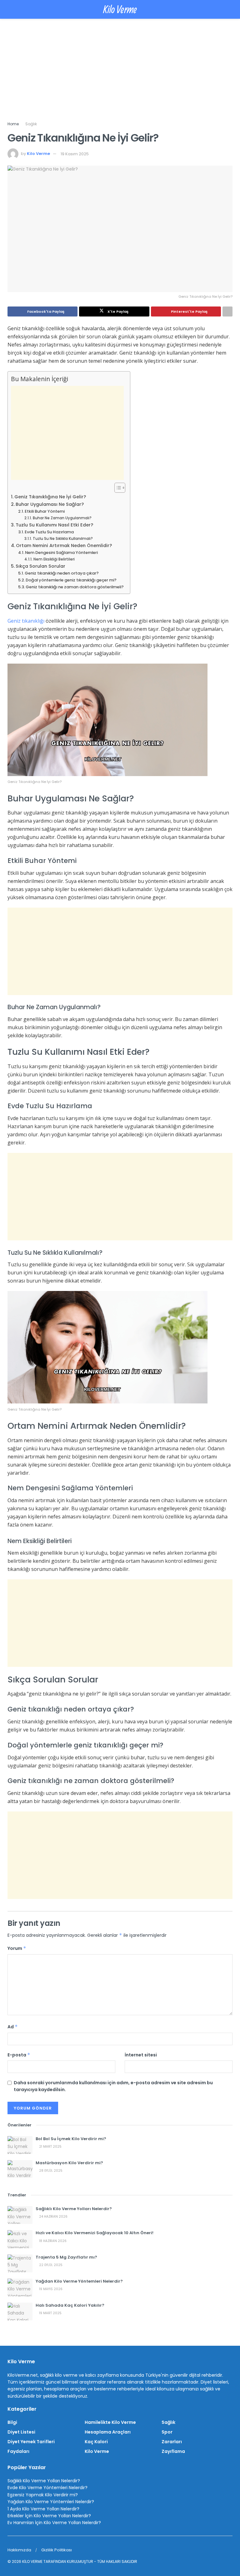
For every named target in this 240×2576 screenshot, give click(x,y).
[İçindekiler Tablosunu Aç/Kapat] (117, 488)
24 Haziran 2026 (53, 2217)
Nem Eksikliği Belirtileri (54, 559)
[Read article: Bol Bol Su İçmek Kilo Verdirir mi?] (20, 2145)
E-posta (19, 2055)
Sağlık (31, 124)
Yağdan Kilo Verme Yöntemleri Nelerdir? (79, 2281)
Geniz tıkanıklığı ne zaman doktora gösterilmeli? (75, 587)
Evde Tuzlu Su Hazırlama (49, 532)
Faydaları (18, 2451)
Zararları (172, 2442)
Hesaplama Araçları (108, 2432)
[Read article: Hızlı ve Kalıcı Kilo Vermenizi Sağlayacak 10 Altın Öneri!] (20, 2239)
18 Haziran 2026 (52, 2241)
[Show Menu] (10, 9)
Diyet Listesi (21, 2432)
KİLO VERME (32, 2561)
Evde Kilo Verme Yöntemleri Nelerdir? (47, 2488)
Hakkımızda (19, 2550)
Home (13, 124)
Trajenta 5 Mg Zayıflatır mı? (66, 2257)
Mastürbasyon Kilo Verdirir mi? (69, 2163)
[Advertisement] (120, 74)
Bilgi (12, 2422)
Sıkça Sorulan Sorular (40, 566)
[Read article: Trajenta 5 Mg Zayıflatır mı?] (20, 2263)
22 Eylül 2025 (50, 2265)
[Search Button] (230, 9)
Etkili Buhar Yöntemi (45, 511)
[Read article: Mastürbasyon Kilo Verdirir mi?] (20, 2169)
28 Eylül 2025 (50, 2171)
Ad (13, 2027)
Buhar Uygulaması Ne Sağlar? (50, 504)
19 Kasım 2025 (75, 154)
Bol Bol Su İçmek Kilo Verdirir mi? (71, 2139)
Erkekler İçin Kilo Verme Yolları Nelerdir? (49, 2516)
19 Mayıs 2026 (50, 2289)
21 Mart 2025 (50, 2147)
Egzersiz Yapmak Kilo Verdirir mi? (43, 2495)
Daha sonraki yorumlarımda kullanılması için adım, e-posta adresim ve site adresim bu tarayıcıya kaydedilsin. (113, 2086)
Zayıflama (173, 2451)
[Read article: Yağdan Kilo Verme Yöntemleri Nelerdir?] (20, 2287)
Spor (167, 2432)
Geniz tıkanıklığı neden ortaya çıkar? (62, 573)
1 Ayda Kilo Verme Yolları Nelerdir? (43, 2509)
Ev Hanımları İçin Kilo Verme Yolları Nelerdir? (54, 2523)
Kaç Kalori (96, 2442)
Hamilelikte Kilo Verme (110, 2422)
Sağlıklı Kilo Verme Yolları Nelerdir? (74, 2209)
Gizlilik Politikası (57, 2550)
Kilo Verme (120, 9)
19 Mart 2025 (50, 2313)
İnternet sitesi (141, 2055)
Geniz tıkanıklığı (26, 621)
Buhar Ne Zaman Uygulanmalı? (62, 518)
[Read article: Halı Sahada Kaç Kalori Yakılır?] (20, 2312)
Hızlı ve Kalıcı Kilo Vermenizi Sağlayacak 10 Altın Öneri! (95, 2233)
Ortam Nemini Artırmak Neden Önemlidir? (64, 546)
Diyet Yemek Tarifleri (31, 2442)
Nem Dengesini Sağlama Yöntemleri (61, 553)
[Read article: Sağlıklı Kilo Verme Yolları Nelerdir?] (20, 2215)
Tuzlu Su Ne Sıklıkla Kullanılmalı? (63, 539)
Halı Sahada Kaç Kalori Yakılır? (70, 2305)
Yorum (17, 1948)
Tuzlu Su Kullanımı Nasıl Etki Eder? (54, 525)
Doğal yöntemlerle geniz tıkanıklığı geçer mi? (71, 580)
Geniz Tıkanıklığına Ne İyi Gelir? (50, 497)
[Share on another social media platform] (227, 311)
